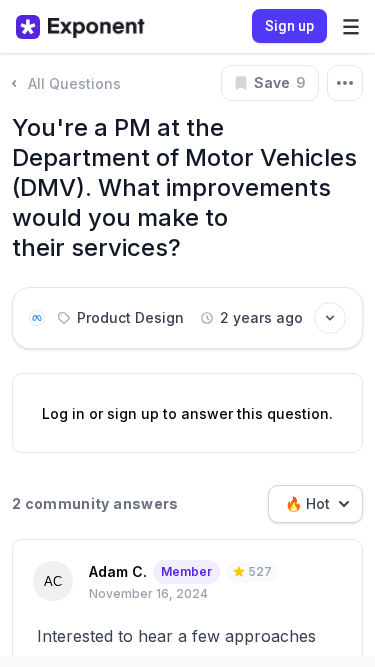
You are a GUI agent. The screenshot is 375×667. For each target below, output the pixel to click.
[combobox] (315, 504)
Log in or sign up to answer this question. (187, 413)
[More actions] (345, 83)
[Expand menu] (351, 26)
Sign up (289, 26)
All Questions (74, 83)
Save (280, 82)
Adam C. (118, 571)
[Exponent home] (80, 27)
